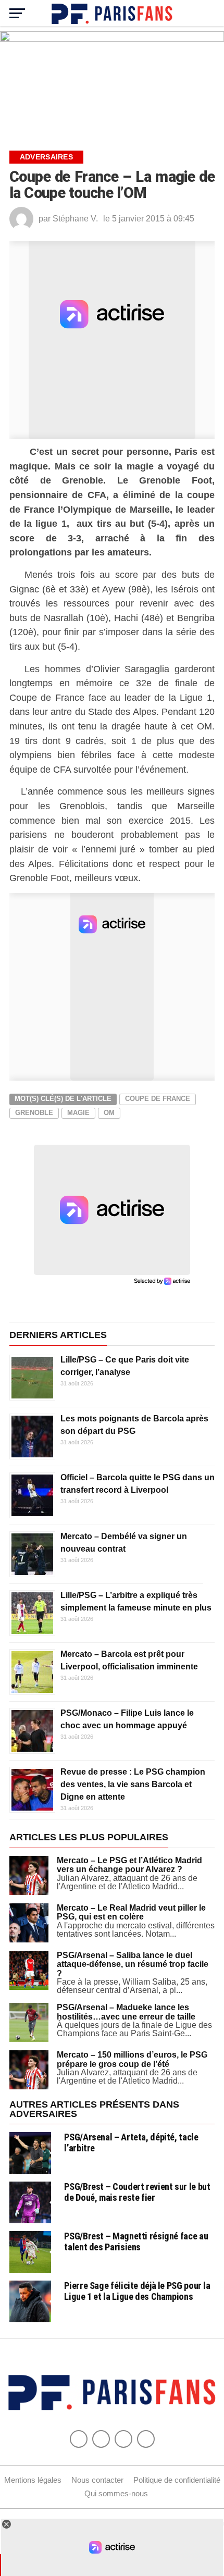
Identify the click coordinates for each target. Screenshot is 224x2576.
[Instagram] (146, 2439)
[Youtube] (123, 2439)
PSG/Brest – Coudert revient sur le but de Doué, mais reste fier (137, 2192)
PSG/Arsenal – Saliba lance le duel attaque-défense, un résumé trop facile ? (133, 1964)
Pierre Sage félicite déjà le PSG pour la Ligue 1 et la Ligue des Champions (137, 2291)
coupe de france (158, 1099)
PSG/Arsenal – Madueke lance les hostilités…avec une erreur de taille (126, 2012)
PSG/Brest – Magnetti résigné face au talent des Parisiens (136, 2241)
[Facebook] (79, 2439)
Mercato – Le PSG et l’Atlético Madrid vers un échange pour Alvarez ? (129, 1865)
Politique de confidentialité (177, 2480)
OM (109, 1113)
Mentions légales (33, 2480)
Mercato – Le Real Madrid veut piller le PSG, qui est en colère (131, 1912)
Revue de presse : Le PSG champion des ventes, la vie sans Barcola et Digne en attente (133, 1784)
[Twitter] (101, 2439)
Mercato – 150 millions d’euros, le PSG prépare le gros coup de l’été (132, 2059)
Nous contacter (97, 2480)
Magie (78, 1113)
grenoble (34, 1113)
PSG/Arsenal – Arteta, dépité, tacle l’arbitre (131, 2142)
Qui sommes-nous (116, 2493)
